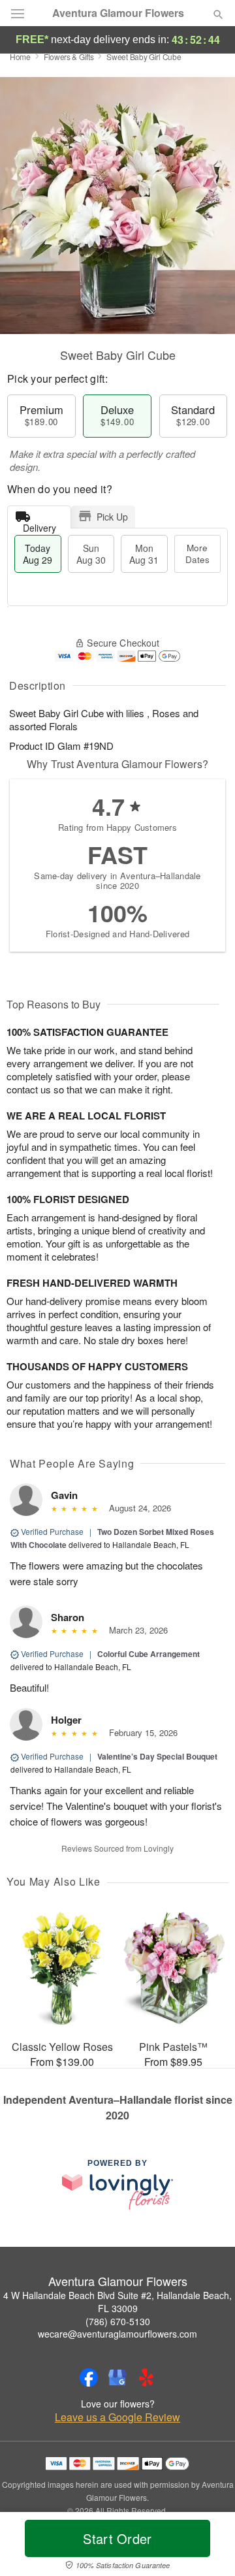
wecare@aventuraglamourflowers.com (117, 2334)
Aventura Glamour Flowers (118, 13)
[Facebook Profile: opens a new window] (89, 2377)
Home (20, 56)
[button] (207, 2547)
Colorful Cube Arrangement (149, 1654)
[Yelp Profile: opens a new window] (146, 2377)
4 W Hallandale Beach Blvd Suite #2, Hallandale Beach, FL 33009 (117, 2302)
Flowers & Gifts (69, 56)
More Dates (197, 554)
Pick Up (112, 517)
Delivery (39, 525)
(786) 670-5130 (118, 2321)
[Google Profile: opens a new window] (117, 2377)
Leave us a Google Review (117, 2417)
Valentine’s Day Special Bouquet (157, 1756)
